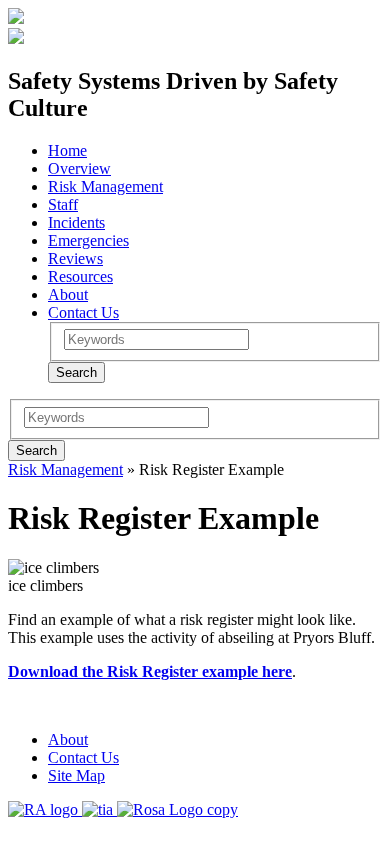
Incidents (76, 222)
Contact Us (83, 312)
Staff (63, 204)
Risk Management (105, 186)
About (68, 294)
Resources (80, 276)
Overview (79, 168)
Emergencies (88, 240)
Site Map (76, 775)
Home (67, 150)
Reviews (75, 258)
